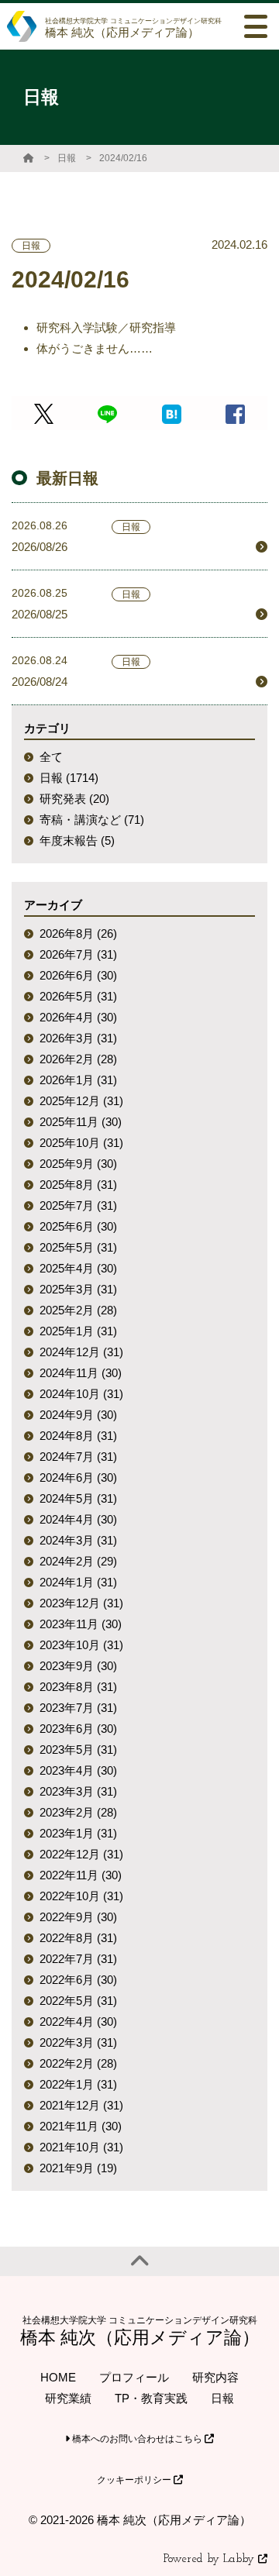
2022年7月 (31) (78, 1959)
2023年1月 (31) (78, 1833)
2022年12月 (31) (81, 1854)
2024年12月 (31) (81, 1352)
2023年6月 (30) (78, 1729)
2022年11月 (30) (81, 1875)
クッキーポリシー (135, 2480)
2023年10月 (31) (81, 1645)
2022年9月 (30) (78, 1917)
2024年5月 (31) (78, 1498)
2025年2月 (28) (78, 1310)
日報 (67, 158)
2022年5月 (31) (78, 2001)
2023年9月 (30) (78, 1666)
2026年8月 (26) (78, 933)
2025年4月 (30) (78, 1268)
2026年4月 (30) (78, 1017)
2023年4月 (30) (78, 1770)
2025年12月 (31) (81, 1101)
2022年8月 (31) (78, 1938)
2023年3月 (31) (78, 1791)
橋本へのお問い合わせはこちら (137, 2439)
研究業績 (68, 2398)
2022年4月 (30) (78, 2022)
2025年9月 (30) (78, 1164)
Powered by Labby (211, 2559)
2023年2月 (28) (78, 1812)
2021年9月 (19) (78, 2168)
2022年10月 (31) (81, 1896)
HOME (58, 2377)
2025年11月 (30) (81, 1122)
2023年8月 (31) (78, 1687)
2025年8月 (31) (78, 1185)
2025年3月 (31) (78, 1289)
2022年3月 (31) (78, 2042)
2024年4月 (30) (78, 1519)
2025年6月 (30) (78, 1226)
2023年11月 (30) (81, 1624)
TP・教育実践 (151, 2398)
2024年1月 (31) (78, 1582)
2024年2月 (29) (78, 1561)
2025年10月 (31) (81, 1143)
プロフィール (134, 2377)
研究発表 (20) (74, 799)
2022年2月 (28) (78, 2063)
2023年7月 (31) (78, 1708)
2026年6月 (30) (78, 975)
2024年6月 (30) (78, 1477)
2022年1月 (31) (78, 2084)
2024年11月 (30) (81, 1373)
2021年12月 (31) (81, 2105)
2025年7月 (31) (78, 1205)
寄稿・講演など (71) (92, 820)
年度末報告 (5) (77, 840)
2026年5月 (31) (78, 996)
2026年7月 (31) (78, 954)
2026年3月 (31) (78, 1038)
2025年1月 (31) (78, 1331)
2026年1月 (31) (78, 1080)
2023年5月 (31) (78, 1749)
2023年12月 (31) (81, 1603)
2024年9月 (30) (78, 1415)
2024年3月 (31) (78, 1540)
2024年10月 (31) (81, 1394)
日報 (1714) (69, 778)
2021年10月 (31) (81, 2147)
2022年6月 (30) (78, 1980)
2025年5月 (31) (78, 1247)
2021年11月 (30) (81, 2126)
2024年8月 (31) (78, 1436)
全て (51, 757)
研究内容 (215, 2377)
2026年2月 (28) (78, 1059)
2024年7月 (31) (78, 1457)
